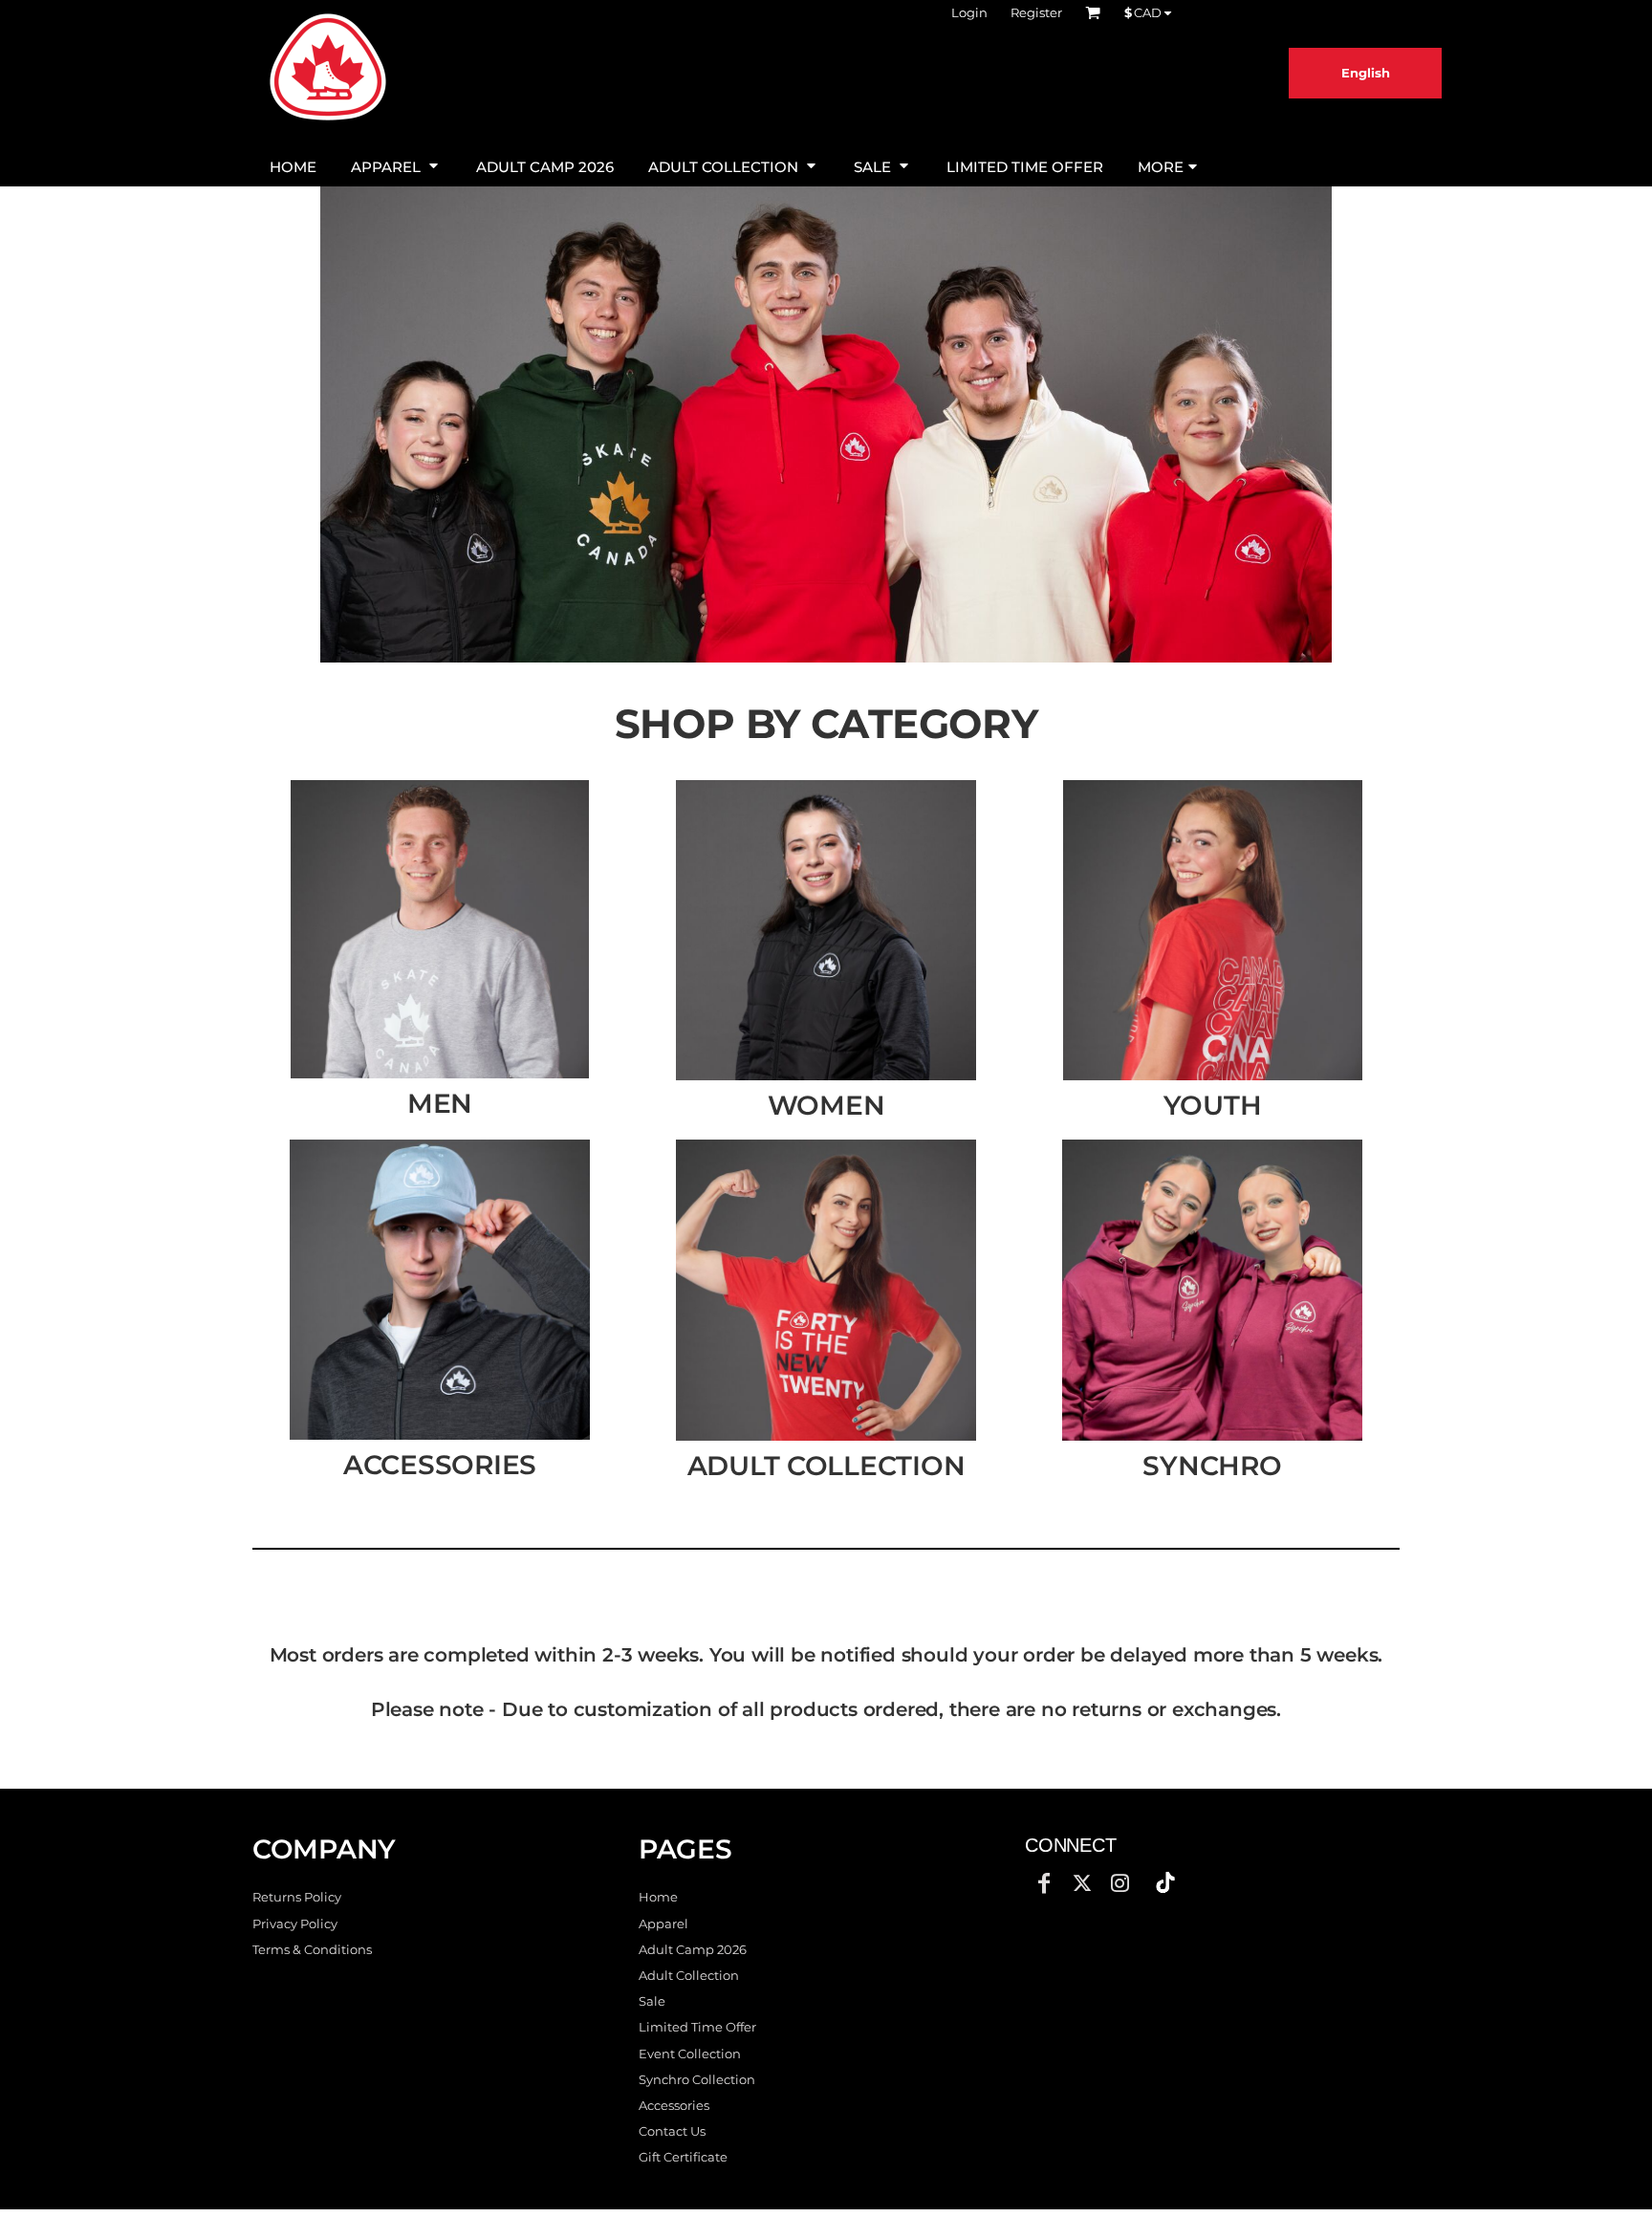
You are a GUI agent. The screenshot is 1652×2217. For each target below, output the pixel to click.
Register (1036, 12)
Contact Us (672, 2131)
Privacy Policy (295, 1924)
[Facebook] (1044, 1883)
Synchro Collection (697, 2079)
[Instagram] (1120, 1883)
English (1366, 73)
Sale (652, 2001)
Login (969, 12)
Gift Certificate (683, 2157)
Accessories (674, 2105)
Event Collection (690, 2054)
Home (658, 1897)
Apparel (663, 1924)
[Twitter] (1082, 1883)
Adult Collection (689, 1975)
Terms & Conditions (312, 1949)
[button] (396, 165)
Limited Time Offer (697, 2027)
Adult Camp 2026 (693, 1949)
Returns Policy (297, 1897)
